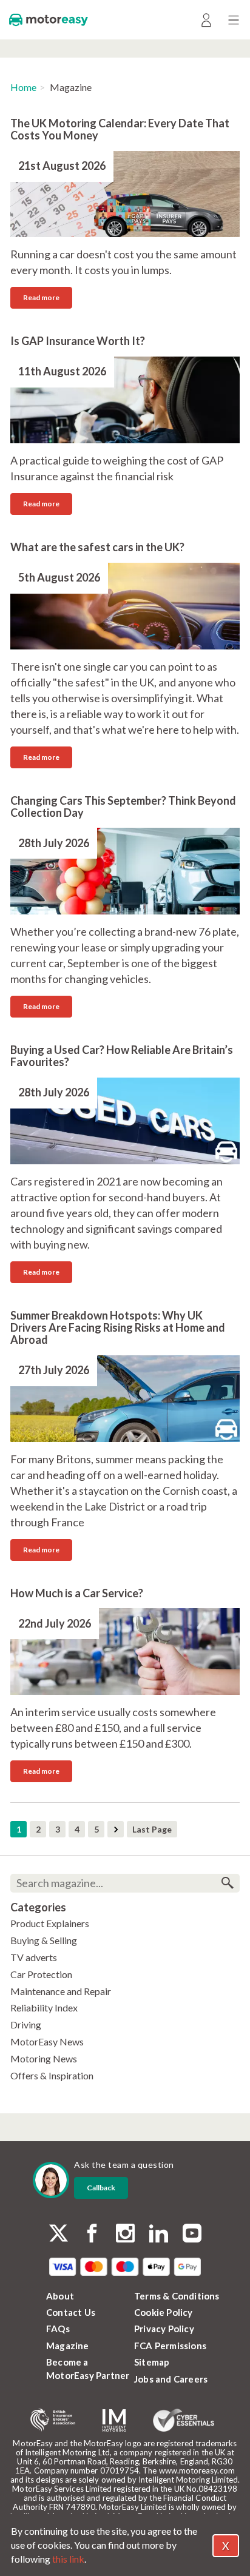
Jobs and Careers (171, 2379)
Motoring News (44, 2058)
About (60, 2296)
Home (23, 87)
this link (68, 2559)
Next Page (116, 1829)
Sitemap (152, 2362)
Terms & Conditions (177, 2296)
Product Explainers (50, 1923)
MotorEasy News (47, 2041)
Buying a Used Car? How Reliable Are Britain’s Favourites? (122, 1056)
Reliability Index (44, 2007)
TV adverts (34, 1957)
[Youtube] (192, 2234)
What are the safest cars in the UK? (97, 547)
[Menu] (233, 20)
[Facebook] (92, 2234)
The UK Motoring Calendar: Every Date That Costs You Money (120, 129)
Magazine (68, 2346)
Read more (41, 297)
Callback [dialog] (101, 2188)
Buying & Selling (44, 1940)
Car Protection (41, 1974)
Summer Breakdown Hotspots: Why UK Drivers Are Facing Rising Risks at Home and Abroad (118, 1327)
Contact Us (71, 2312)
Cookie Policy (164, 2312)
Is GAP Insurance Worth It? (78, 341)
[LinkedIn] (159, 2234)
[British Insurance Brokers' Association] (53, 2420)
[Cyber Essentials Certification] (184, 2420)
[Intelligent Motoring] (114, 2420)
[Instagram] (125, 2234)
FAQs (58, 2329)
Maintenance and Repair (61, 1991)
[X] (59, 2233)
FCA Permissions (170, 2346)
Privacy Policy (164, 2329)
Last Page (152, 1829)
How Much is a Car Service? (77, 1593)
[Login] (206, 20)
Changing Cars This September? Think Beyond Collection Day (123, 807)
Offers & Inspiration (52, 2075)
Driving (26, 2024)
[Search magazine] (227, 1883)
